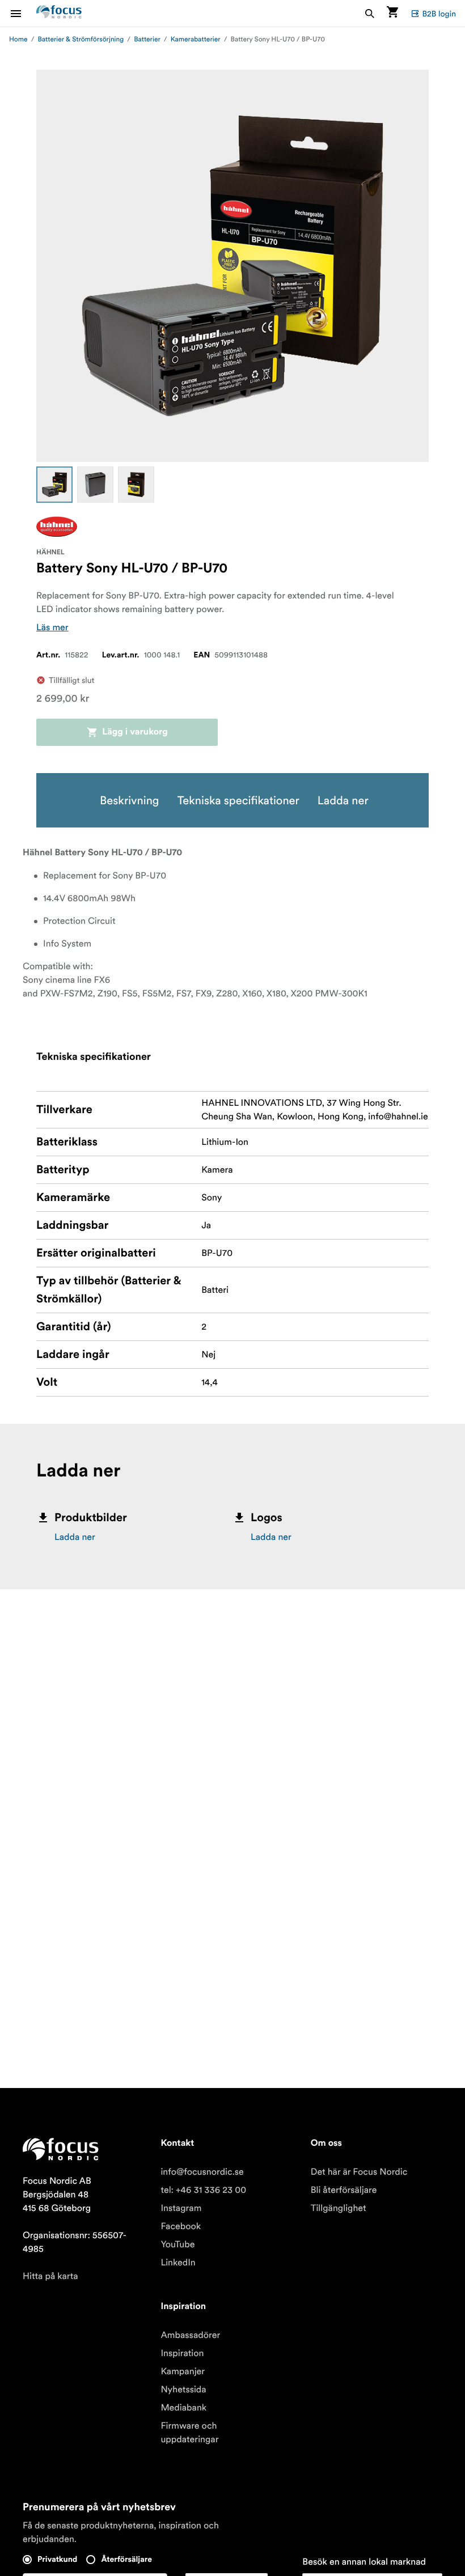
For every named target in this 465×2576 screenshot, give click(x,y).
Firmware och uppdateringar (189, 2433)
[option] (54, 485)
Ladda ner (75, 1537)
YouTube (177, 2244)
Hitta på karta (50, 2276)
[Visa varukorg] (392, 13)
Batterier (147, 39)
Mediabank (183, 2408)
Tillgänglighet (339, 2208)
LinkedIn (178, 2263)
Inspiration (182, 2353)
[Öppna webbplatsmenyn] (23, 13)
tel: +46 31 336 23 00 (203, 2190)
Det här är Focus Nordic (359, 2172)
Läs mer (52, 627)
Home (18, 39)
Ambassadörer (190, 2335)
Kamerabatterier (196, 39)
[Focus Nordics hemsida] (59, 13)
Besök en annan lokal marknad (364, 2562)
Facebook (181, 2226)
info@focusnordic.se (202, 2172)
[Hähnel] (57, 527)
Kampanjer (183, 2371)
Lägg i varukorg (135, 732)
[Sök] (370, 13)
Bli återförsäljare (344, 2190)
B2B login (439, 14)
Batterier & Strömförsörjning (81, 39)
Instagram (181, 2208)
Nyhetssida (183, 2390)
